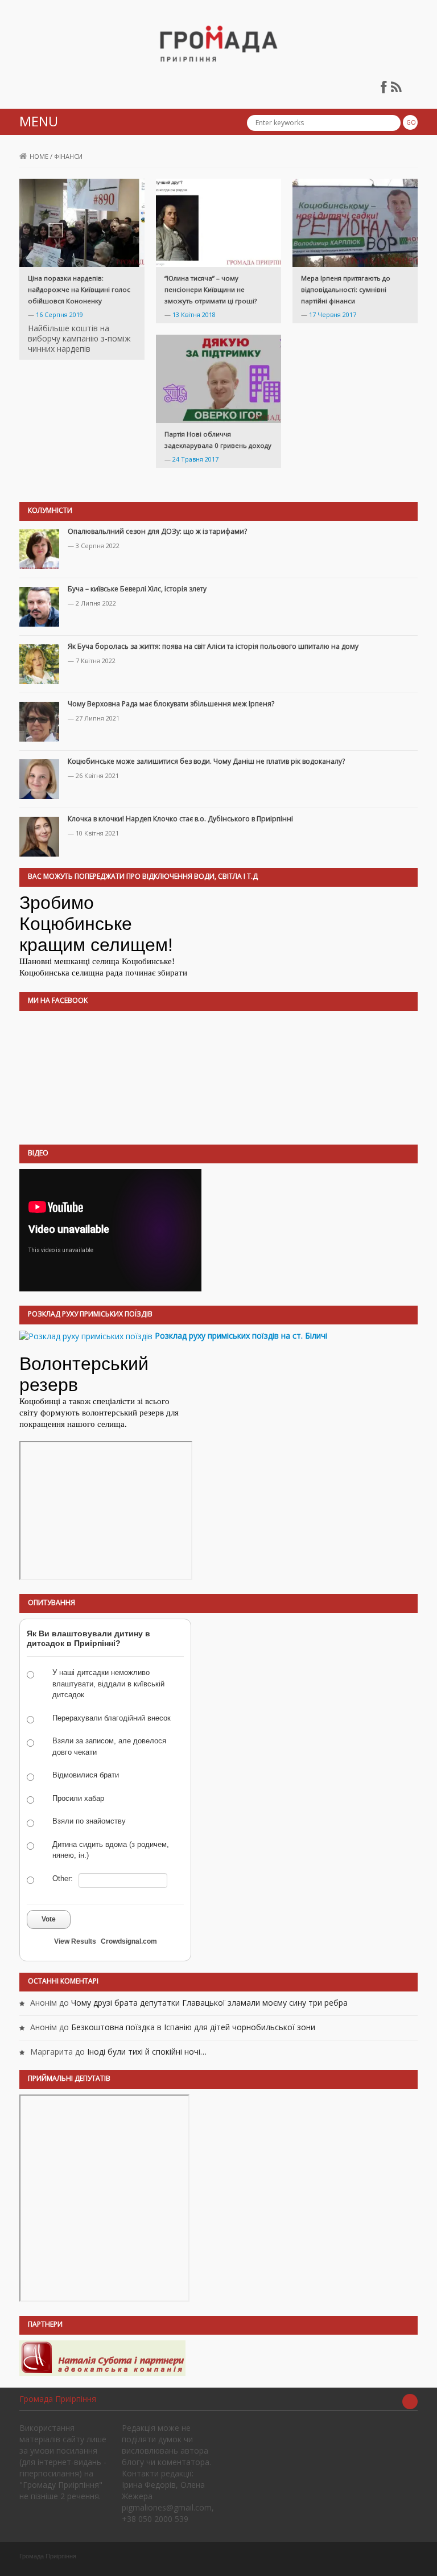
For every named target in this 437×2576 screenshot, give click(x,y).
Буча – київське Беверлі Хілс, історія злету (137, 589)
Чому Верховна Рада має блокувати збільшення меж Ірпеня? (171, 704)
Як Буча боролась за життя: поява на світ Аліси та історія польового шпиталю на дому (213, 646)
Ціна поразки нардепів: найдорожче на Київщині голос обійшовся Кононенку (79, 289)
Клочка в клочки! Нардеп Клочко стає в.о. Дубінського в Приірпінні (180, 819)
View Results (75, 1941)
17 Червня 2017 (333, 314)
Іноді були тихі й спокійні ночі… (147, 2052)
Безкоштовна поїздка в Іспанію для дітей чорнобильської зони (193, 2027)
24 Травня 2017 (195, 459)
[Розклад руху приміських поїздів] (86, 1336)
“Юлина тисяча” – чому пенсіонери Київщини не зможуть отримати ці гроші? (211, 289)
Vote (49, 1919)
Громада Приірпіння (58, 2399)
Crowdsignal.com (129, 1941)
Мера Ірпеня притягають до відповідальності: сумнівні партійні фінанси (346, 289)
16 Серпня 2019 (59, 314)
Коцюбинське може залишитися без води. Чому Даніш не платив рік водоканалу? (206, 761)
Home (39, 156)
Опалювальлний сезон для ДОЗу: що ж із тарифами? (157, 531)
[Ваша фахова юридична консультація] (102, 2357)
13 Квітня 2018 (194, 314)
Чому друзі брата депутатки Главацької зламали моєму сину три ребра (209, 2003)
